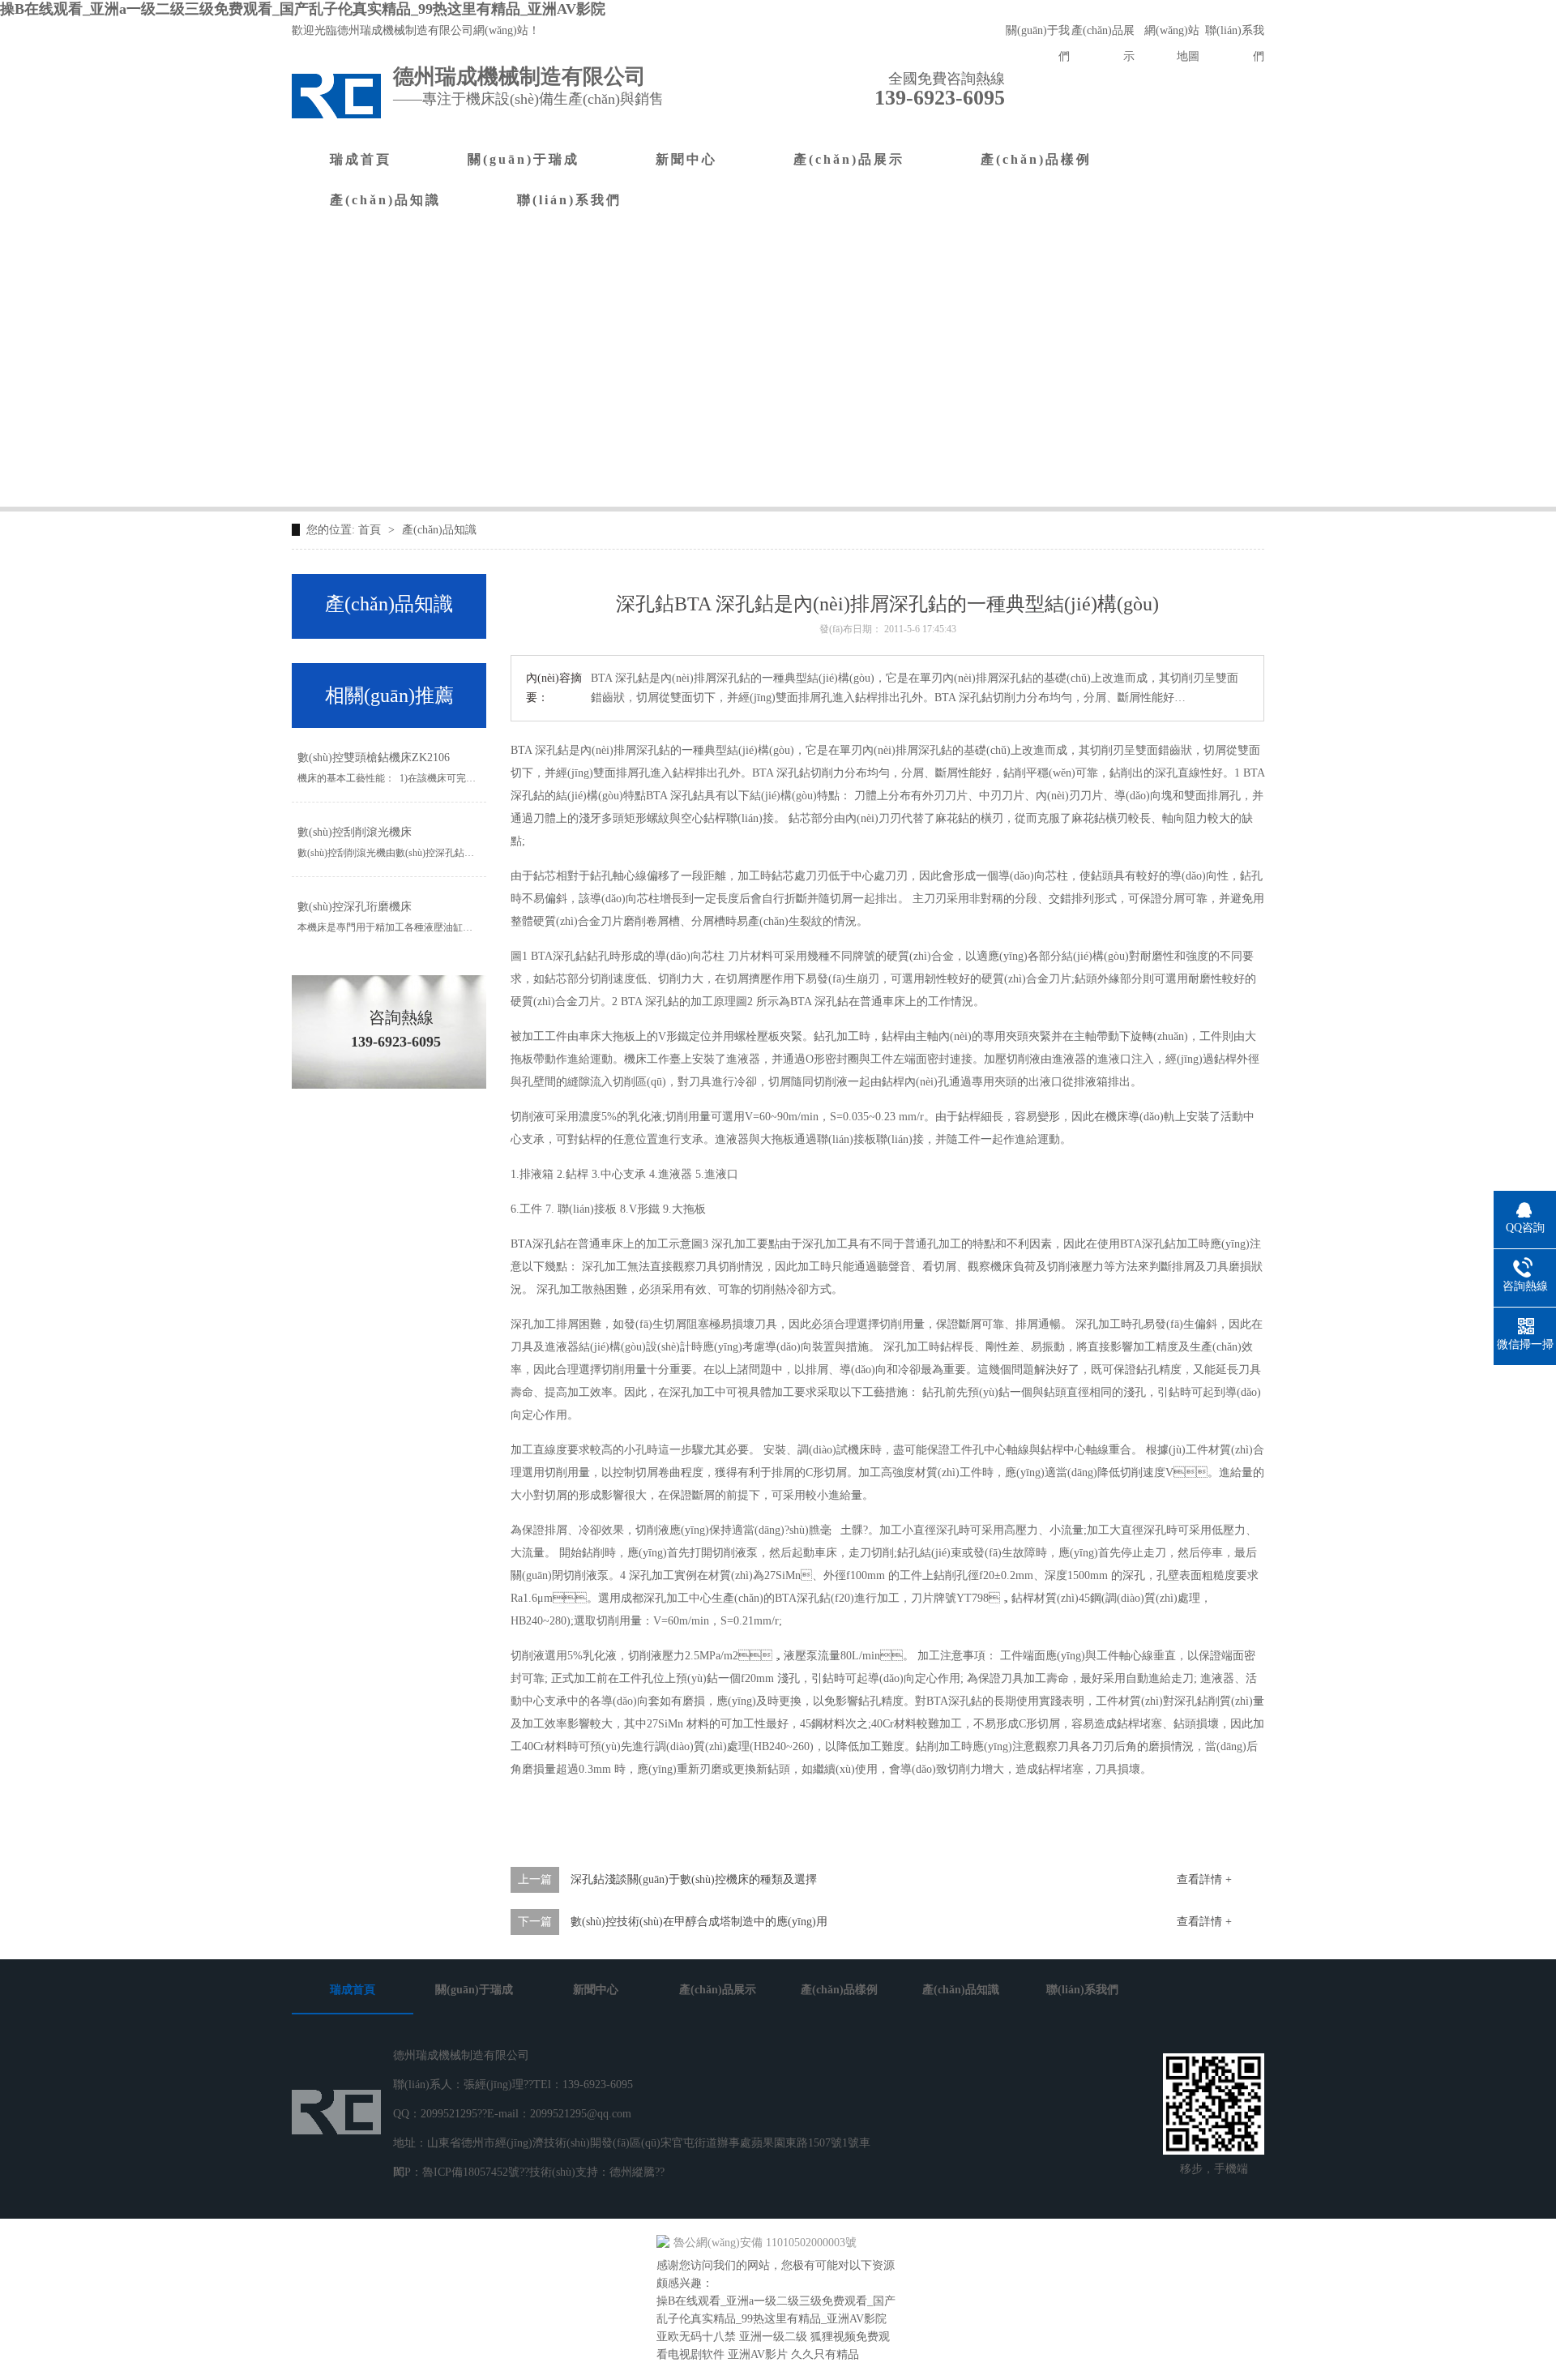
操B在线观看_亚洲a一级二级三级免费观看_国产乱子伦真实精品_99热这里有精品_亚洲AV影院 (303, 9)
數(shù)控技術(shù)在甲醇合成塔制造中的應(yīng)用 (699, 1922)
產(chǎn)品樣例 (1036, 159)
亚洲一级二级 (773, 2337)
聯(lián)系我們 (569, 200)
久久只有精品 (825, 2354)
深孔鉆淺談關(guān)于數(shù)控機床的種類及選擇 (694, 1879)
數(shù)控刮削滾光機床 (355, 832)
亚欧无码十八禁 (696, 2337)
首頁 (371, 530)
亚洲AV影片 (758, 2354)
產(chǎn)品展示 (849, 159)
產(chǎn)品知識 (385, 200)
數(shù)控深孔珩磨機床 (355, 907)
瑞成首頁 (361, 159)
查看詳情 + (1204, 1879)
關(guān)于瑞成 (524, 159)
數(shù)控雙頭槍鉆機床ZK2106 (374, 758)
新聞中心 (686, 159)
